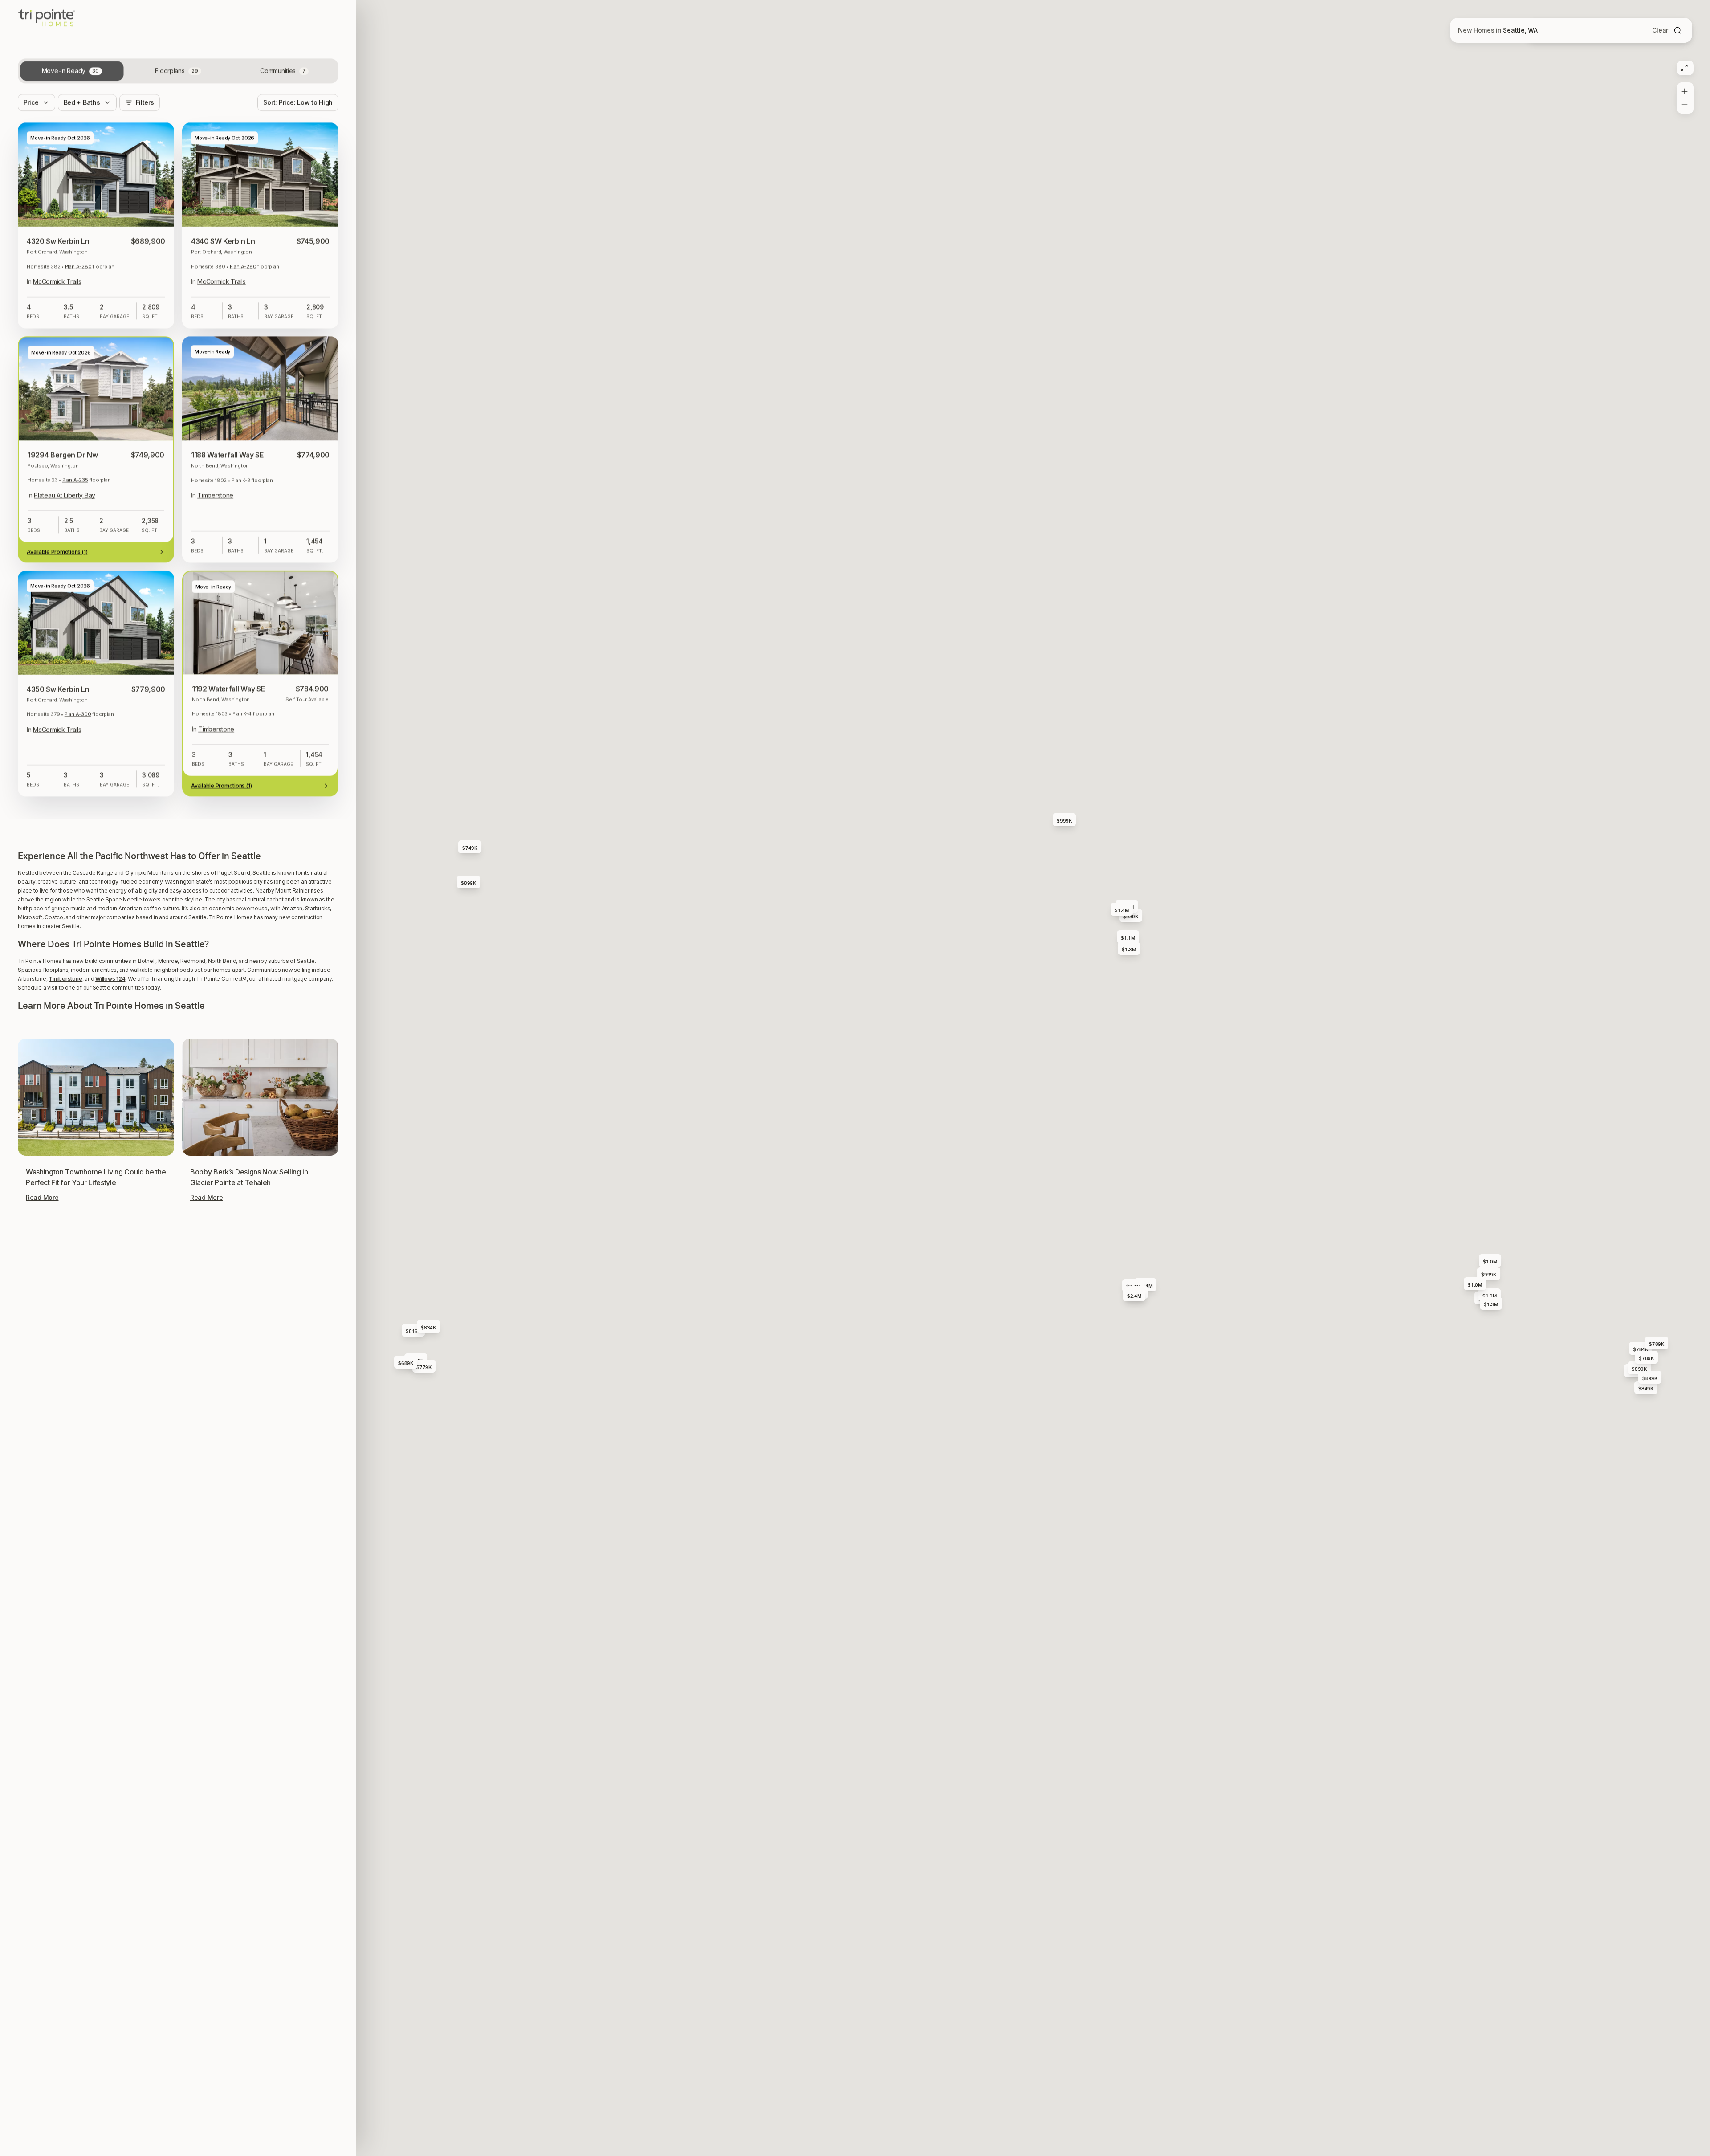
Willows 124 (110, 979)
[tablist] (178, 83)
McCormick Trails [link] (57, 294)
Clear (1660, 30)
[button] (178, 819)
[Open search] (1677, 30)
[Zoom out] (1684, 106)
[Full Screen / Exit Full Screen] (1684, 68)
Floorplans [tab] (176, 83)
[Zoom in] (1684, 90)
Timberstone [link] (215, 507)
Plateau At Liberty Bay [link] (65, 507)
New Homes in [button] (1498, 30)
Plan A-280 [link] (78, 279)
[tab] (72, 83)
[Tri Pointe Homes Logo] (47, 27)
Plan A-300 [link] (78, 726)
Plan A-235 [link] (75, 492)
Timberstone (65, 979)
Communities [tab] (283, 83)
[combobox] (298, 115)
